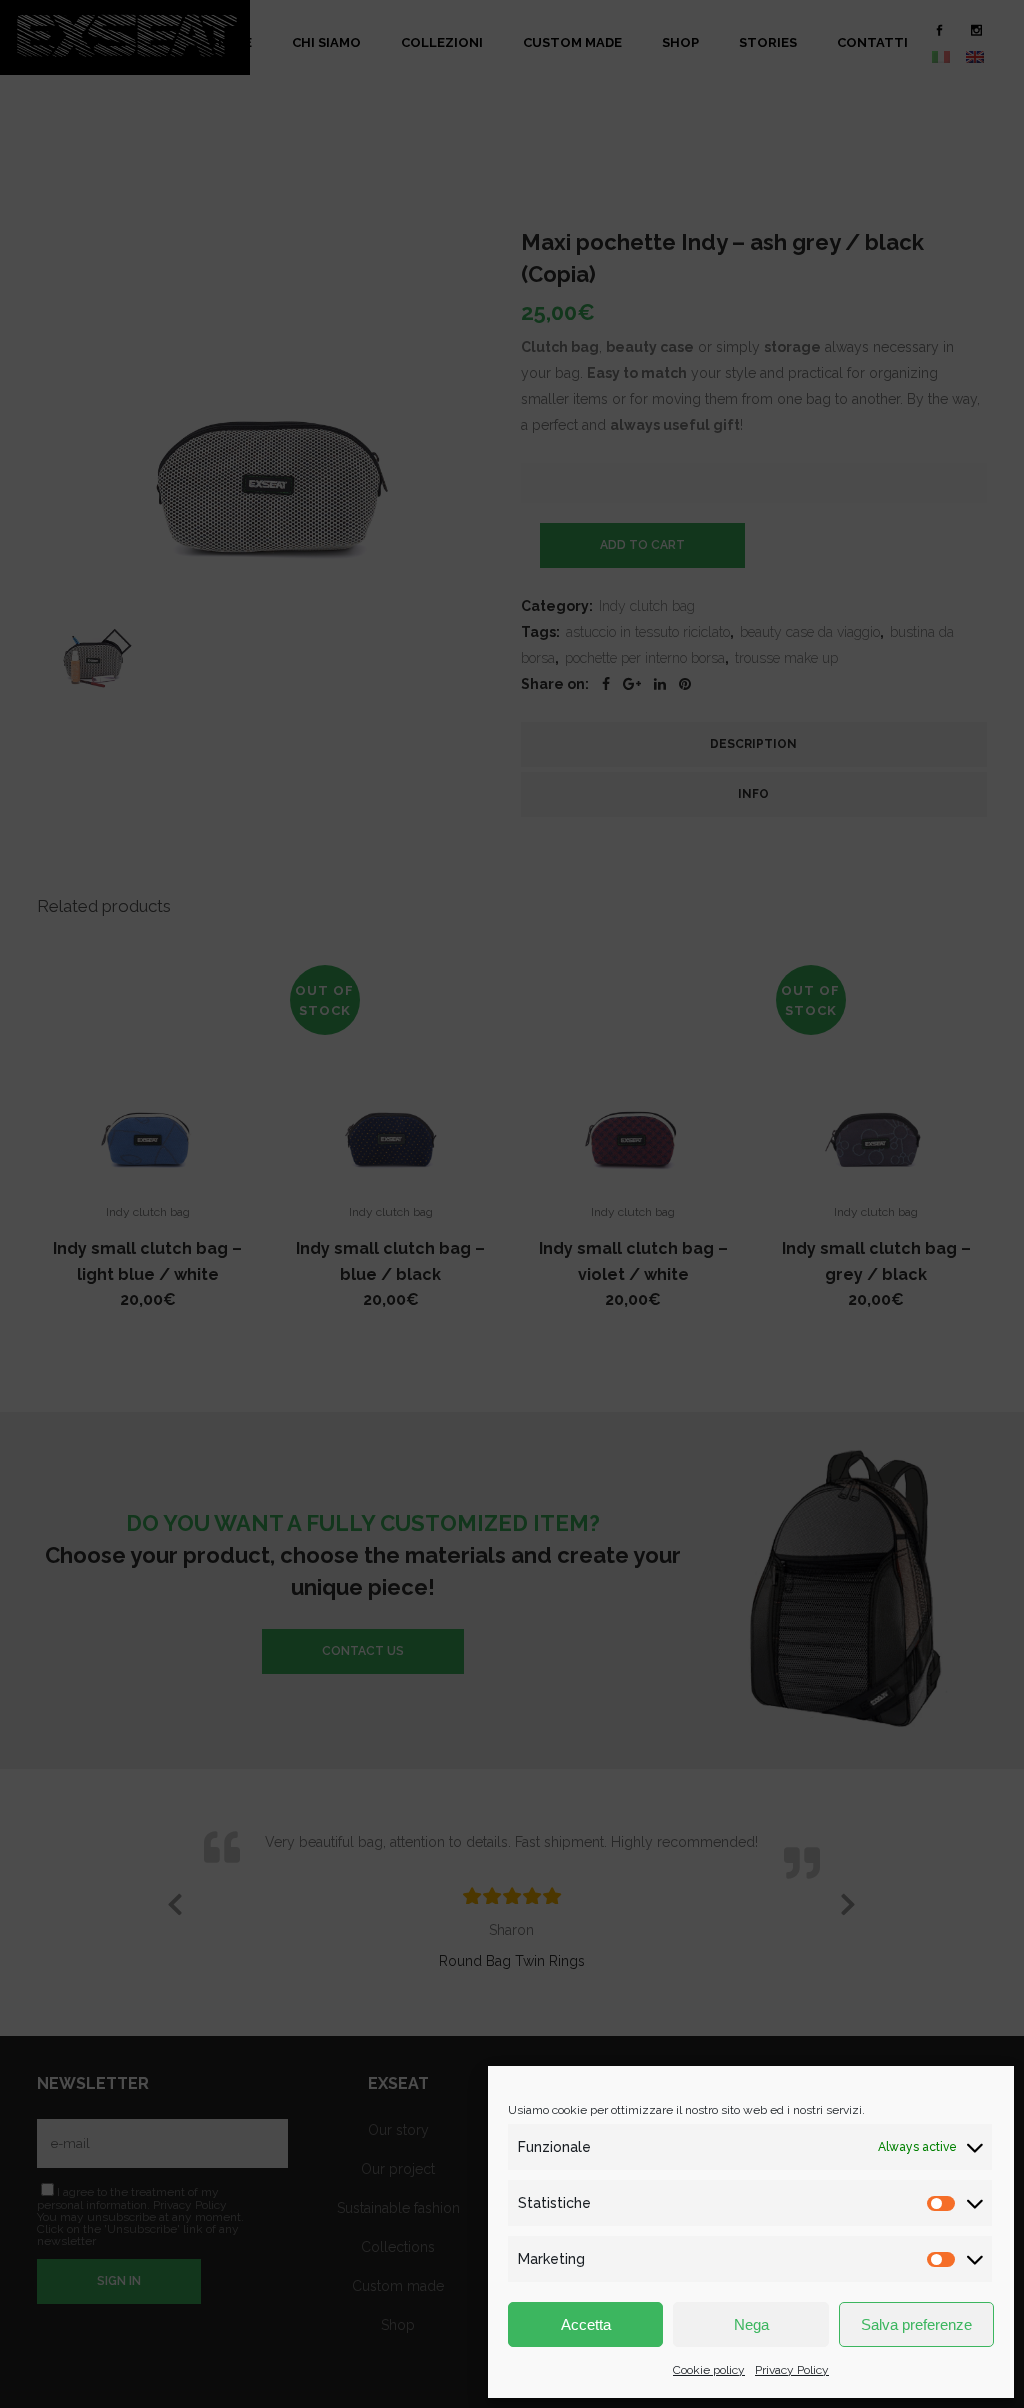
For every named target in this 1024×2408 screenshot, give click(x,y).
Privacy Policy (792, 2370)
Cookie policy (709, 2370)
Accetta (586, 2324)
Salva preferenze (916, 2324)
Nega (751, 2324)
